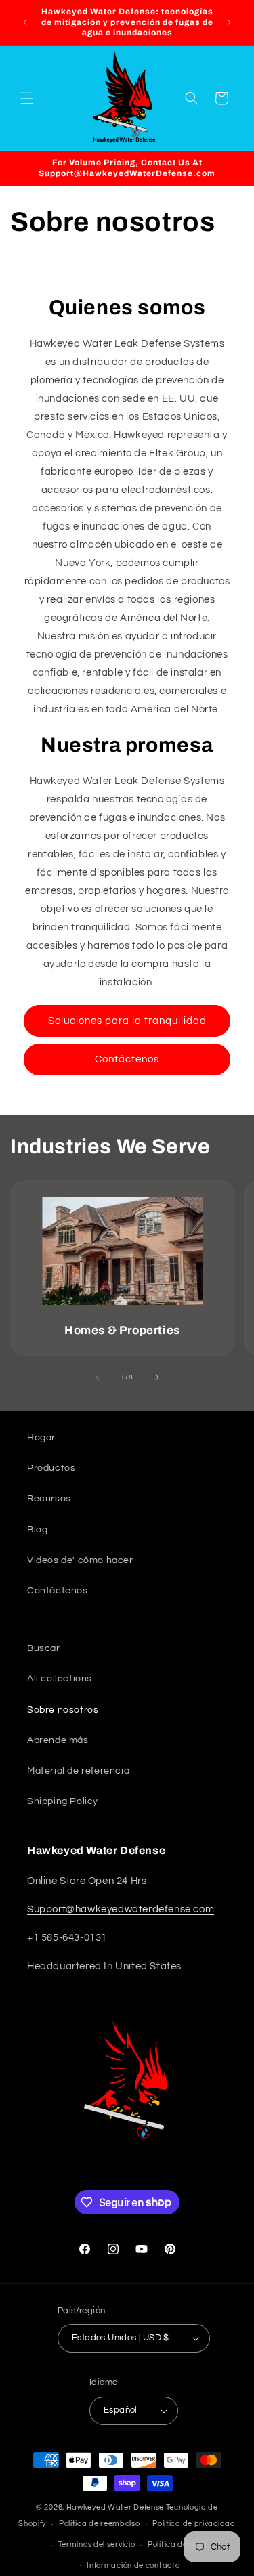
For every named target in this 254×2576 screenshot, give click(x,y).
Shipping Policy (63, 1801)
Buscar (44, 1648)
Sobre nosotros (63, 1710)
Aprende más (58, 1740)
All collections (60, 1679)
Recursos (49, 1499)
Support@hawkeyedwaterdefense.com (121, 1909)
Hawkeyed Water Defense (115, 2507)
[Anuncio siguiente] (229, 22)
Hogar (41, 1438)
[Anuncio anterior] (25, 22)
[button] (27, 98)
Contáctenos (127, 1059)
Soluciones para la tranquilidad (127, 1021)
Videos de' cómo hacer (80, 1560)
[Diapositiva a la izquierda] (98, 1377)
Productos (51, 1468)
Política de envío (178, 2545)
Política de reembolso (100, 2524)
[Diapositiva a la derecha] (157, 1377)
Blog (37, 1530)
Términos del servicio (97, 2545)
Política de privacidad (194, 2524)
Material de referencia (78, 1771)
